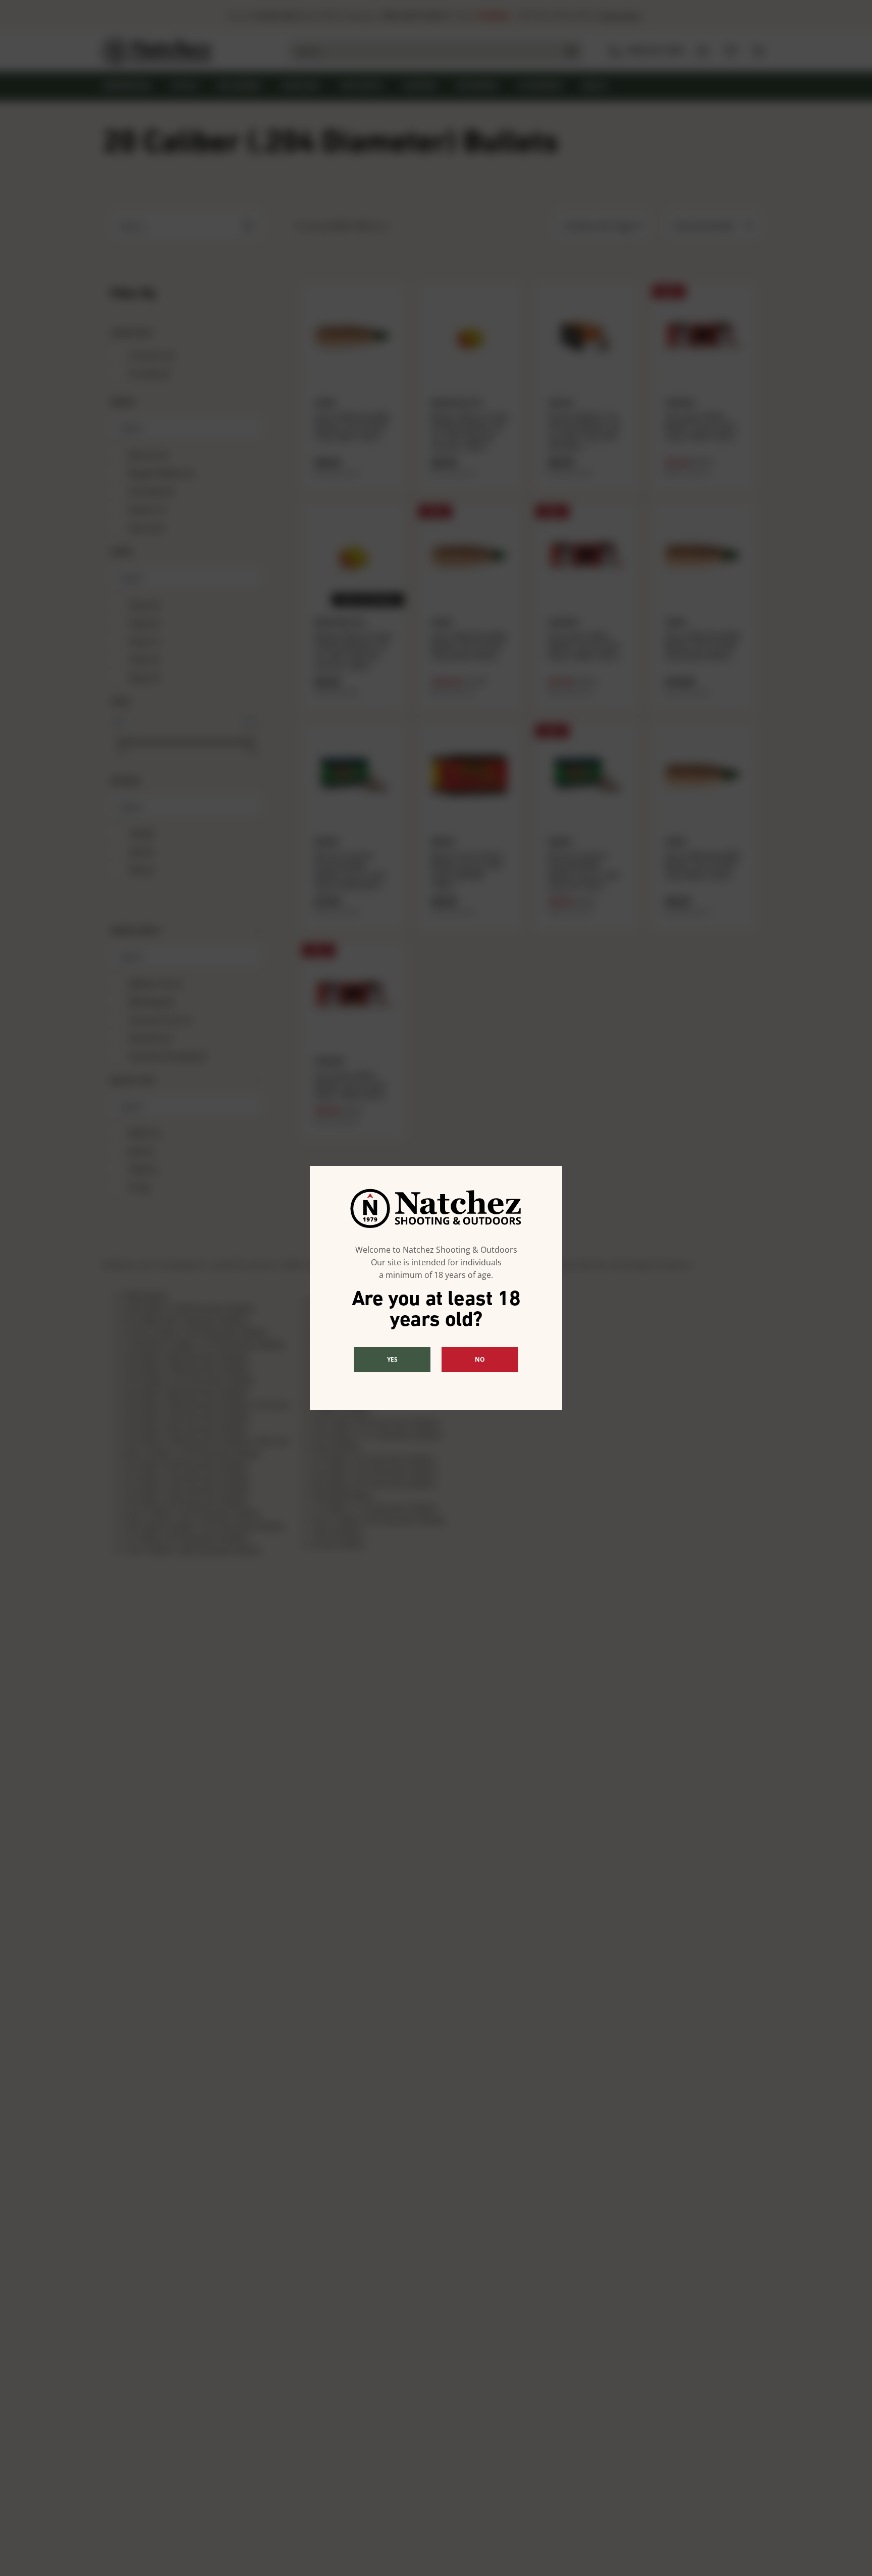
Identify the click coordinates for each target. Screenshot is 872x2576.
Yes (392, 1359)
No (480, 1359)
